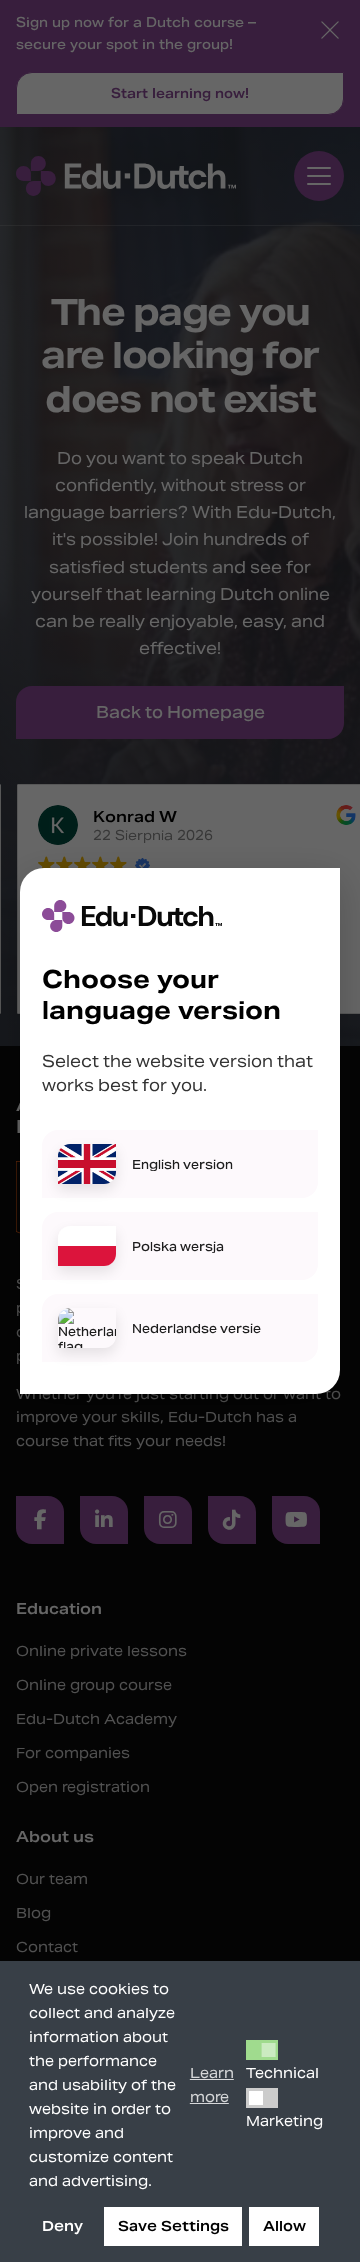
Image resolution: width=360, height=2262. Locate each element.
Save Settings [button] (173, 2226)
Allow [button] (284, 2226)
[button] (262, 2050)
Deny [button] (62, 2226)
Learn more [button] (212, 2085)
